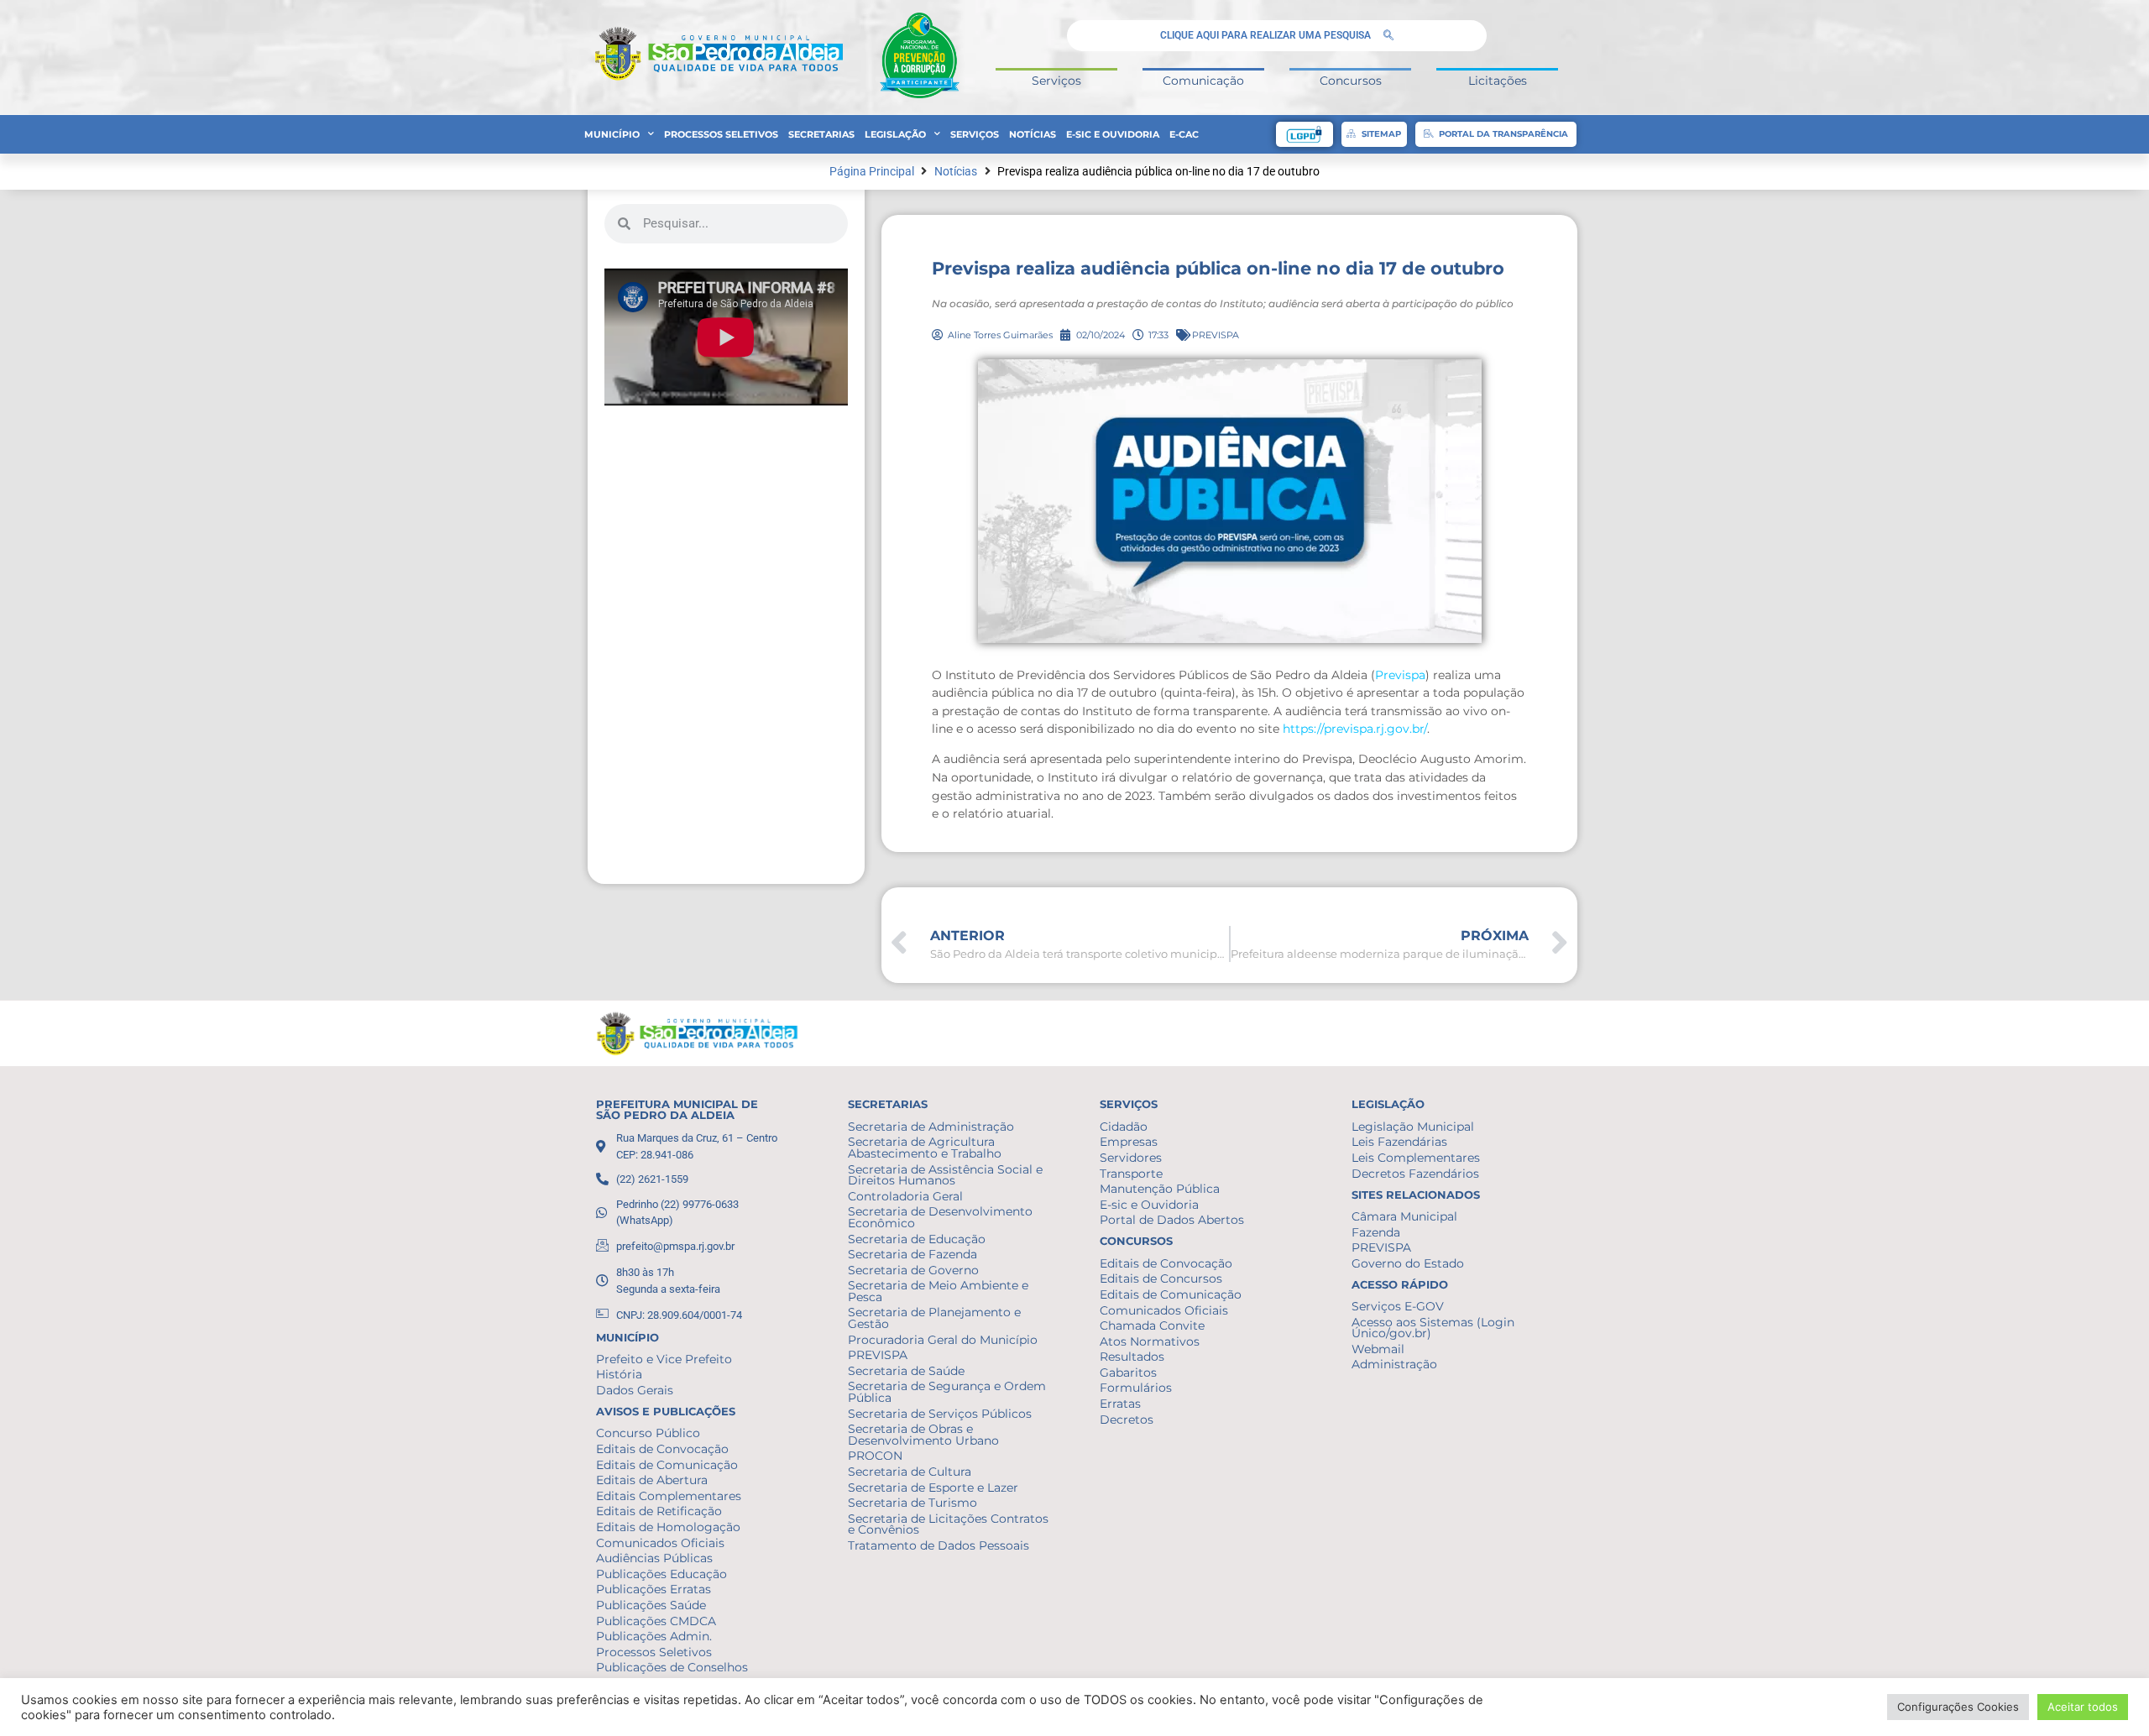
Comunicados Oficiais (660, 1543)
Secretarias (821, 134)
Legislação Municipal (1413, 1127)
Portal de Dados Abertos (1172, 1220)
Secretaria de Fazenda (912, 1254)
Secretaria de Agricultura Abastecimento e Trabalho (925, 1148)
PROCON (875, 1456)
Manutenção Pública (1160, 1189)
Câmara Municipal (1404, 1216)
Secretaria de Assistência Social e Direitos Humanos (945, 1175)
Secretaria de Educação (917, 1239)
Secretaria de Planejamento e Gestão (934, 1318)
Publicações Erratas (654, 1589)
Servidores (1131, 1158)
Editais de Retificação (659, 1511)
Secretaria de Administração (931, 1127)
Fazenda (1376, 1232)
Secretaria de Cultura (910, 1472)
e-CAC (1184, 134)
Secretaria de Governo (913, 1270)
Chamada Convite (1152, 1326)
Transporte (1131, 1174)
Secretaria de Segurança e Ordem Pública (947, 1392)
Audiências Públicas (654, 1558)
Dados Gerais (635, 1390)
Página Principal (872, 172)
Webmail (1378, 1349)
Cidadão (1124, 1127)
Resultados (1132, 1357)
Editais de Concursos (1161, 1278)
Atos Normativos (1150, 1341)
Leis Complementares (1416, 1158)
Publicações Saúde (651, 1605)
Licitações (1498, 81)
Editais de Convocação (662, 1449)
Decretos (1127, 1420)
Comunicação (1203, 81)
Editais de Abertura (652, 1480)
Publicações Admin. (654, 1636)
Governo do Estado (1408, 1263)
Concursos (1351, 81)
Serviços (1056, 81)
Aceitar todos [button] (2083, 1707)
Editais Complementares (669, 1496)
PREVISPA (1216, 335)
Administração (1394, 1364)
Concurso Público (648, 1433)
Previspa (1400, 675)
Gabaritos (1128, 1373)
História (619, 1374)
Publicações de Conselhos (672, 1667)
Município (612, 134)
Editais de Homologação (668, 1527)
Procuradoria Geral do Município (943, 1340)
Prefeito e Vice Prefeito (664, 1359)
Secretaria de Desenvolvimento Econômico (940, 1217)
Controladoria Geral (905, 1196)
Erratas (1120, 1404)
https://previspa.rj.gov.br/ (1355, 729)
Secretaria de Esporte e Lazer (933, 1488)
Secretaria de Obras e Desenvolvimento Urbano (923, 1435)
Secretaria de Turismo (912, 1503)
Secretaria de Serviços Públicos (940, 1414)
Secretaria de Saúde (906, 1371)
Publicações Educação (661, 1574)
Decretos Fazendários (1415, 1174)
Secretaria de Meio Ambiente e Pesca (938, 1291)
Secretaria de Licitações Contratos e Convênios (948, 1524)
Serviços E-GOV (1398, 1306)
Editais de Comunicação (667, 1465)
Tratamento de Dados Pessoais (939, 1545)
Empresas (1129, 1142)
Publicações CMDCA (656, 1621)
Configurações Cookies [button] (1958, 1707)
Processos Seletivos (721, 134)
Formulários (1136, 1388)
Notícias (1033, 134)
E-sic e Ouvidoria (1113, 134)
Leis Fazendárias (1399, 1142)
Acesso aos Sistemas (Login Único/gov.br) (1433, 1328)
